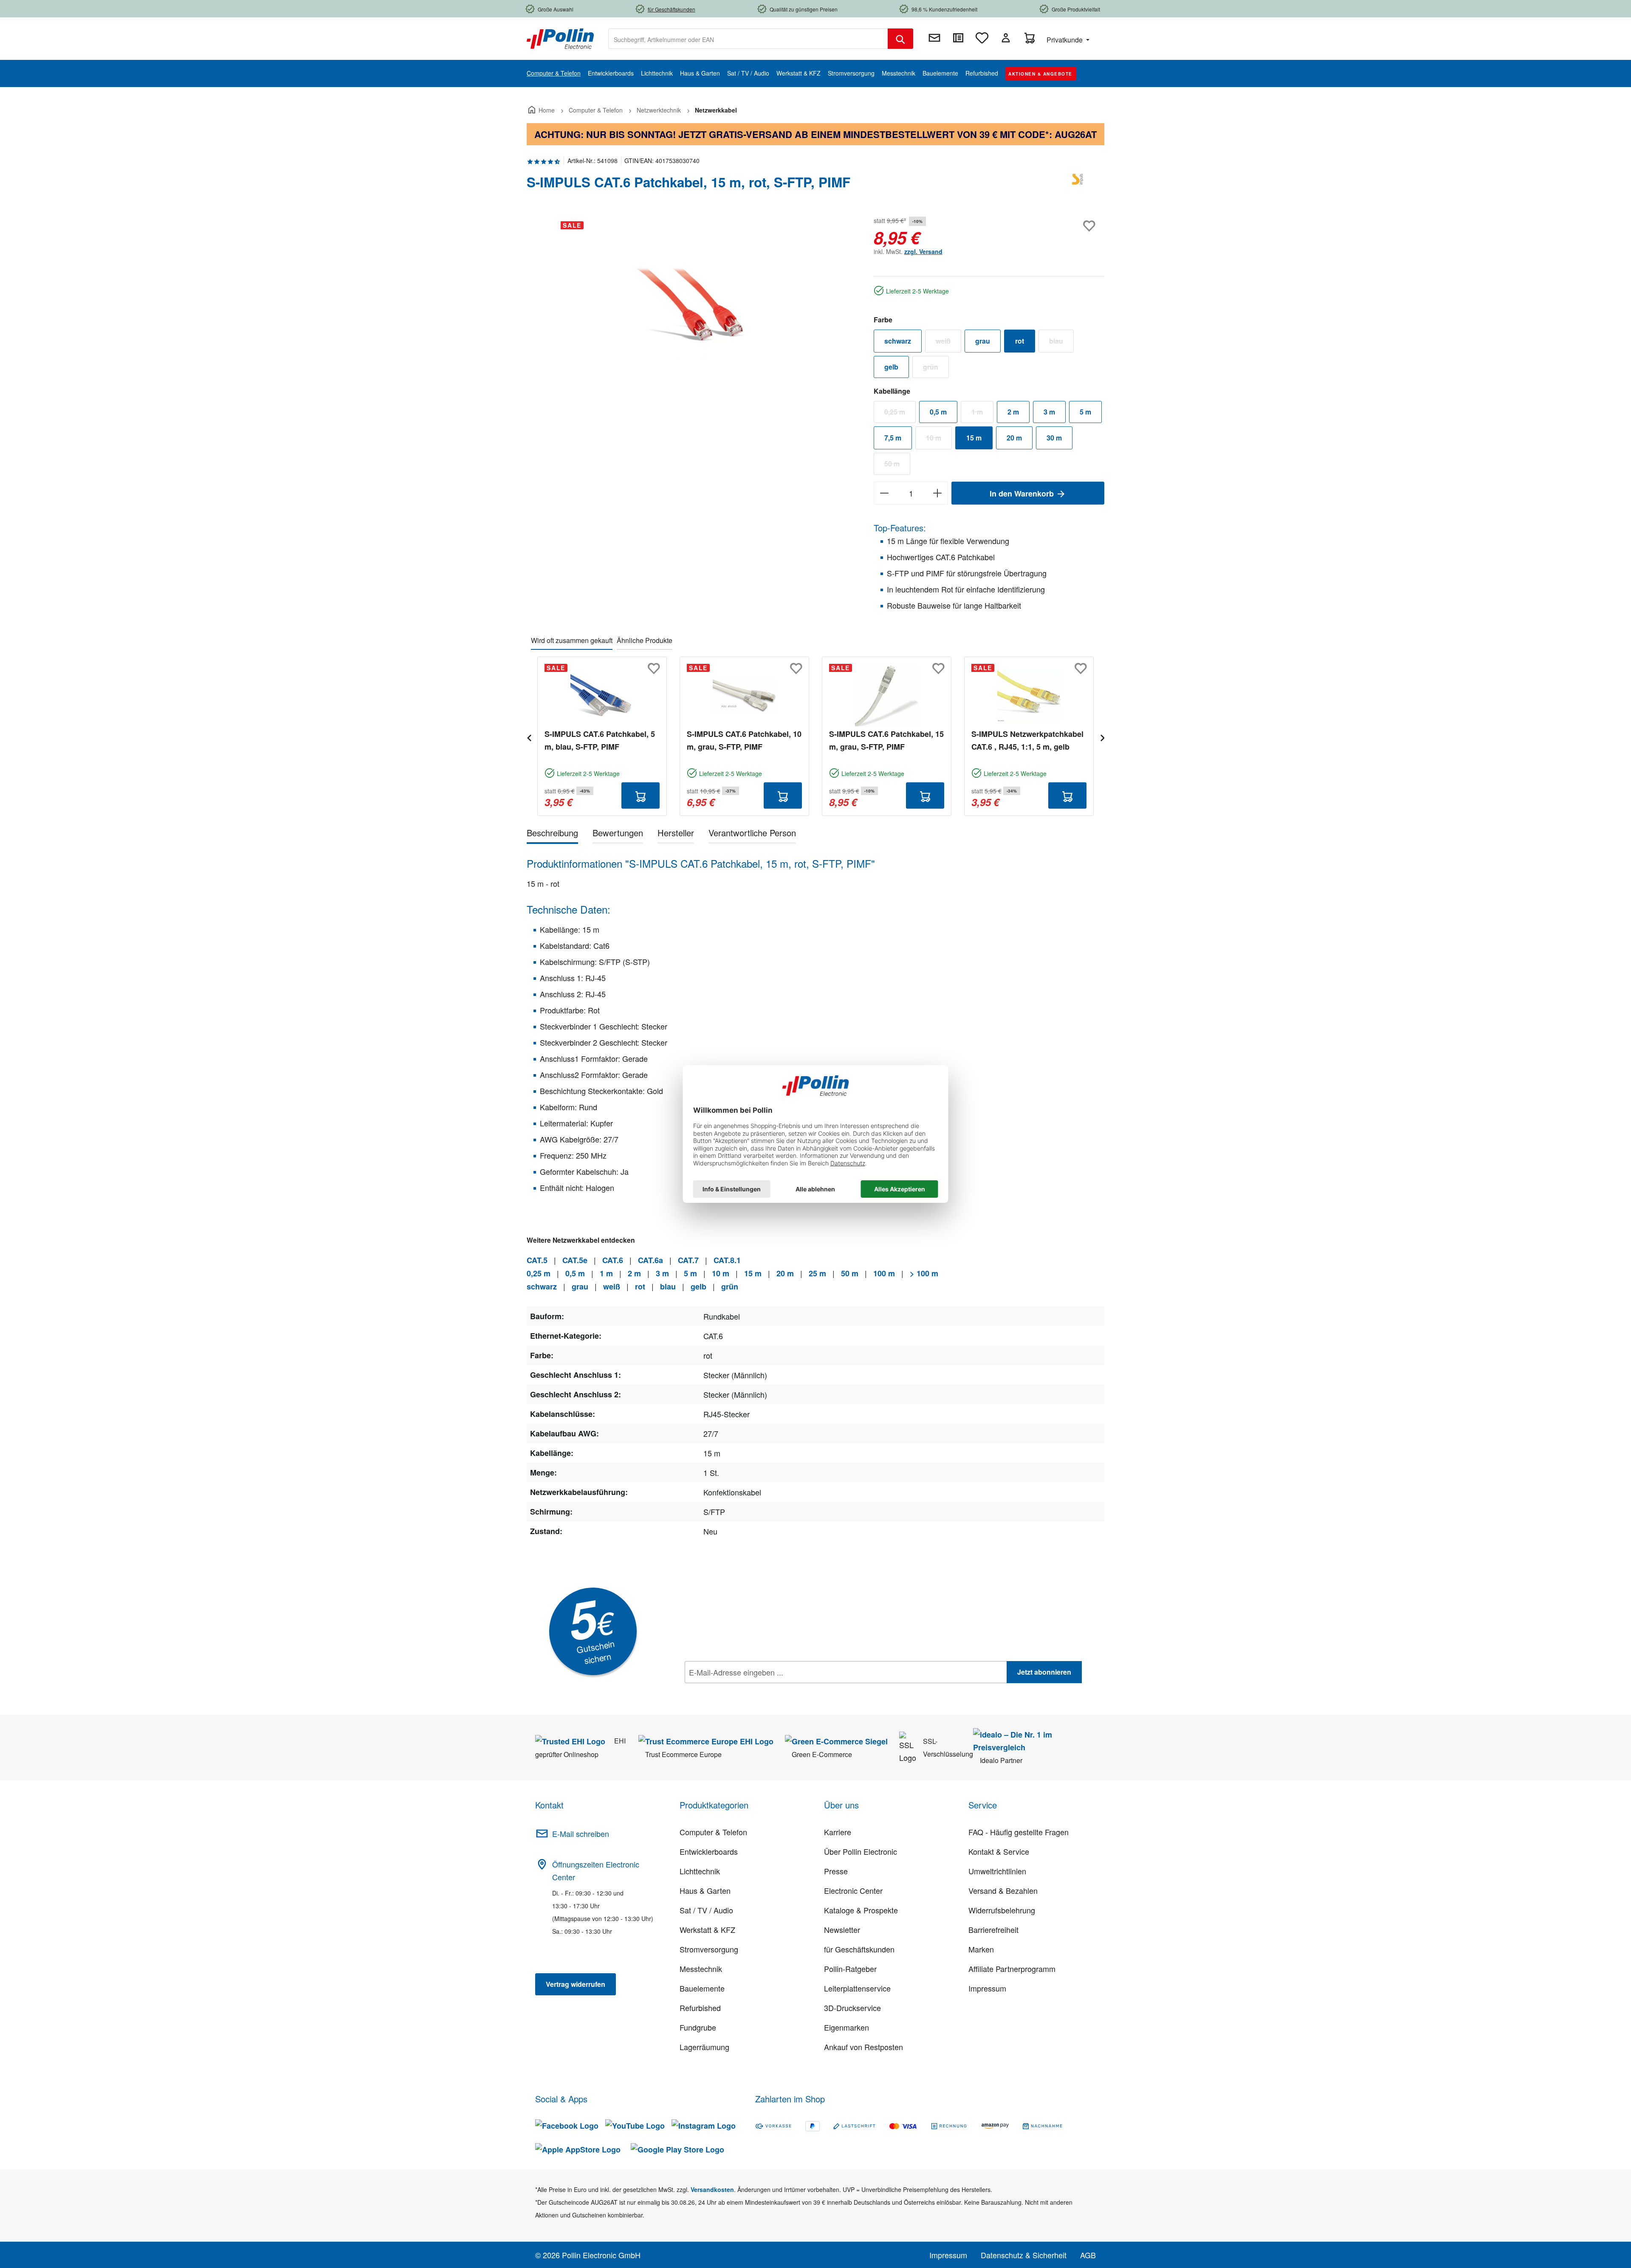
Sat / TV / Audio (706, 1910)
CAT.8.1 (727, 1260)
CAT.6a (650, 1260)
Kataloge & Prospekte (861, 1910)
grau (983, 341)
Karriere (838, 1832)
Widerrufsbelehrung (1002, 1910)
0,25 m (900, 414)
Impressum (987, 1988)
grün (936, 369)
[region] (692, 306)
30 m (1054, 438)
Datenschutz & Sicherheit (1024, 2255)
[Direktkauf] (958, 38)
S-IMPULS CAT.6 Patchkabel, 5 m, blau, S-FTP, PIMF (600, 740)
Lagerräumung (704, 2047)
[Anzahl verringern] (884, 493)
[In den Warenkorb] (641, 795)
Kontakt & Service (999, 1851)
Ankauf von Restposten (863, 2047)
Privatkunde (1065, 40)
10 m (939, 440)
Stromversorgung (709, 1949)
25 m (817, 1273)
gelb (891, 367)
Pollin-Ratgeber (850, 1969)
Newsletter (842, 1929)
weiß (948, 343)
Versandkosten (712, 2189)
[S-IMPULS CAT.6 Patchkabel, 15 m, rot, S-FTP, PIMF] (691, 306)
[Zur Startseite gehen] (560, 38)
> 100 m (924, 1273)
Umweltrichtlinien (997, 1871)
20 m (1014, 438)
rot (1020, 341)
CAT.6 (613, 1260)
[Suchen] (900, 39)
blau (1061, 343)
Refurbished (700, 2008)
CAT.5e (575, 1260)
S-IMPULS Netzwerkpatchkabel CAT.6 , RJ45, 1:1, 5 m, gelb (1027, 740)
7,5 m (893, 438)
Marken (981, 1949)
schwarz (898, 341)
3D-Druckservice (852, 2008)
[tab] (552, 834)
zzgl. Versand (923, 251)
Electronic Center (853, 1890)
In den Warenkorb (1023, 494)
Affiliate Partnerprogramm (1012, 1969)
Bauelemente (702, 1988)
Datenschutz (739, 1691)
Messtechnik (701, 1969)
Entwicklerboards (709, 1851)
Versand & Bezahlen (1003, 1890)
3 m (1049, 412)
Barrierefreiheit (993, 1929)
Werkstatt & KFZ (707, 1929)
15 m (974, 438)
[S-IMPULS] (1079, 186)
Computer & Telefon (713, 1832)
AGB (1088, 2255)
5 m (1085, 412)
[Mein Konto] (1006, 38)
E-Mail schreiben (581, 1834)
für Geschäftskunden (859, 1949)
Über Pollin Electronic (861, 1851)
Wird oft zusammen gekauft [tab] (572, 640)
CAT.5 (537, 1260)
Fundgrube (698, 2027)
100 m (884, 1273)
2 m (1013, 412)
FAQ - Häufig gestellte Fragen (1019, 1832)
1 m (982, 414)
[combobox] (748, 39)
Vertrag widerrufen (576, 1984)
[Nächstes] (1102, 737)
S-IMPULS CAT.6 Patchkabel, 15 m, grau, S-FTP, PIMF (886, 740)
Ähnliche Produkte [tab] (645, 640)
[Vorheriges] (529, 737)
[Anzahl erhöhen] (938, 493)
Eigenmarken (847, 2027)
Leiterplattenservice (857, 1988)
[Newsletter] (934, 38)
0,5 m (938, 412)
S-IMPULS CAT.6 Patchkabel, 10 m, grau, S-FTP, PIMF (744, 740)
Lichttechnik (700, 1871)
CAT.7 (688, 1260)
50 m (897, 465)
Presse (836, 1871)
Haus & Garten (705, 1890)
